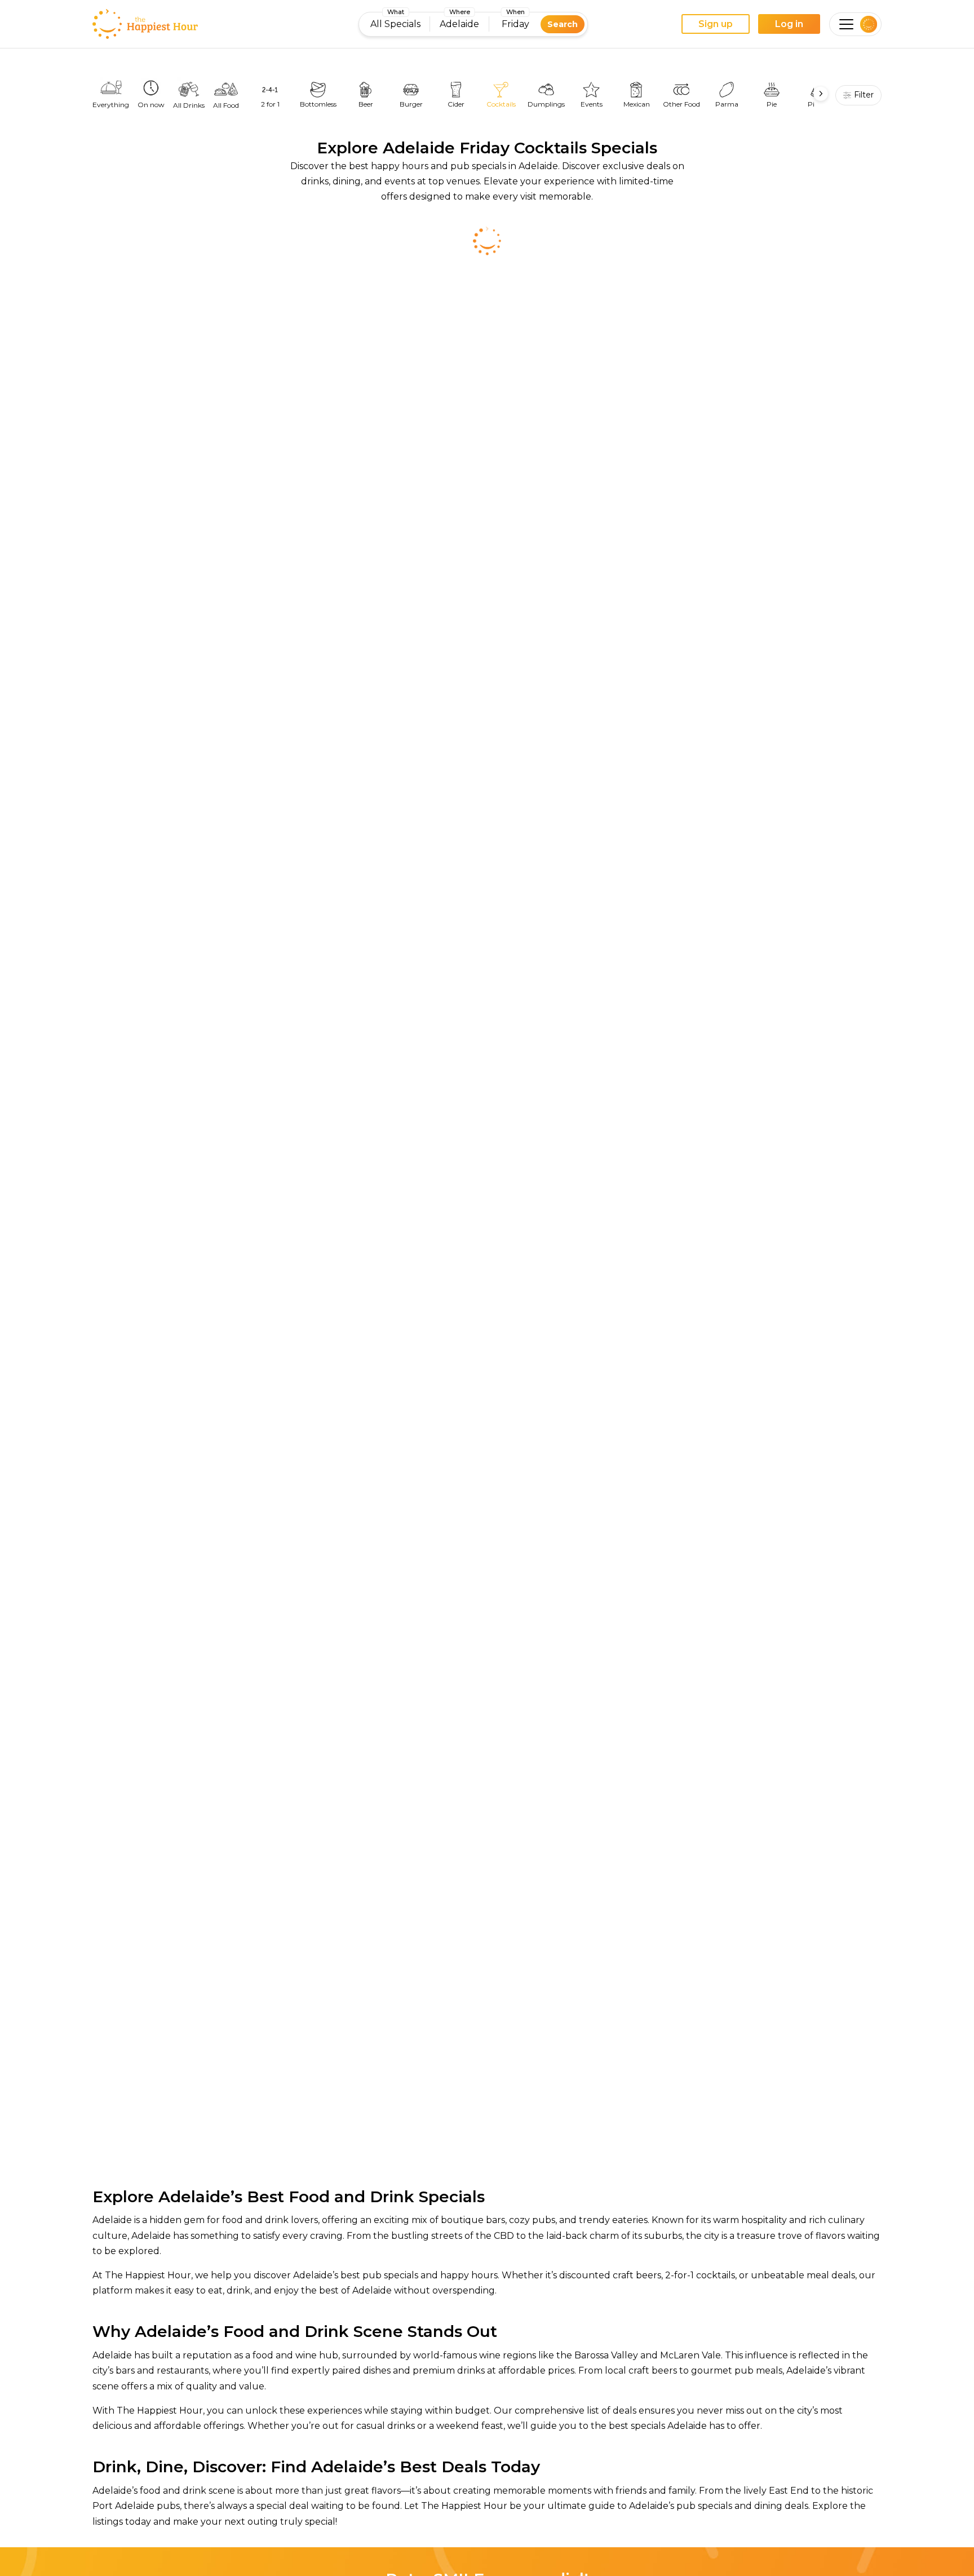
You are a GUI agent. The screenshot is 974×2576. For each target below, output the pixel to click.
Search (563, 24)
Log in (789, 24)
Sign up (716, 24)
